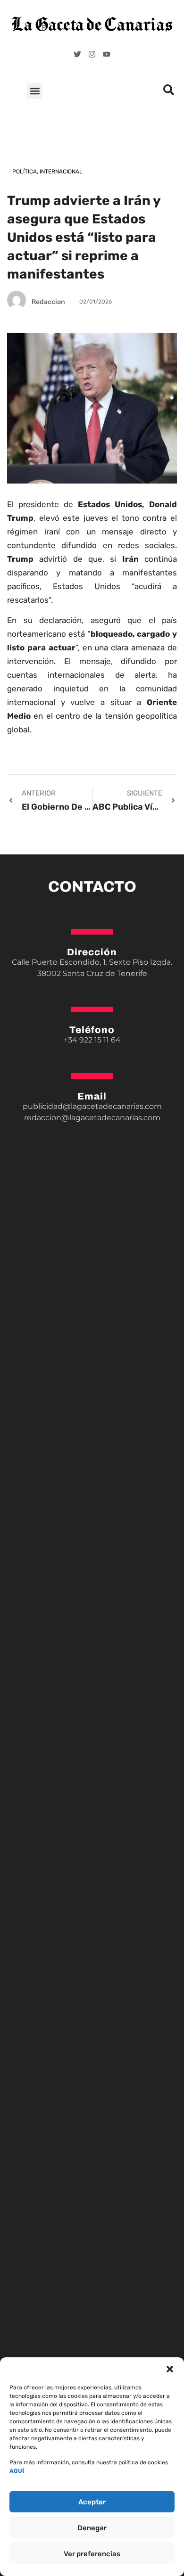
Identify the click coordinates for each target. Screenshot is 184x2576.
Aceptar (92, 2502)
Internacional (61, 172)
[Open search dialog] (168, 92)
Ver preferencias (92, 2554)
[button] (170, 2369)
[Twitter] (77, 54)
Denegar (92, 2528)
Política (25, 172)
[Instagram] (92, 54)
